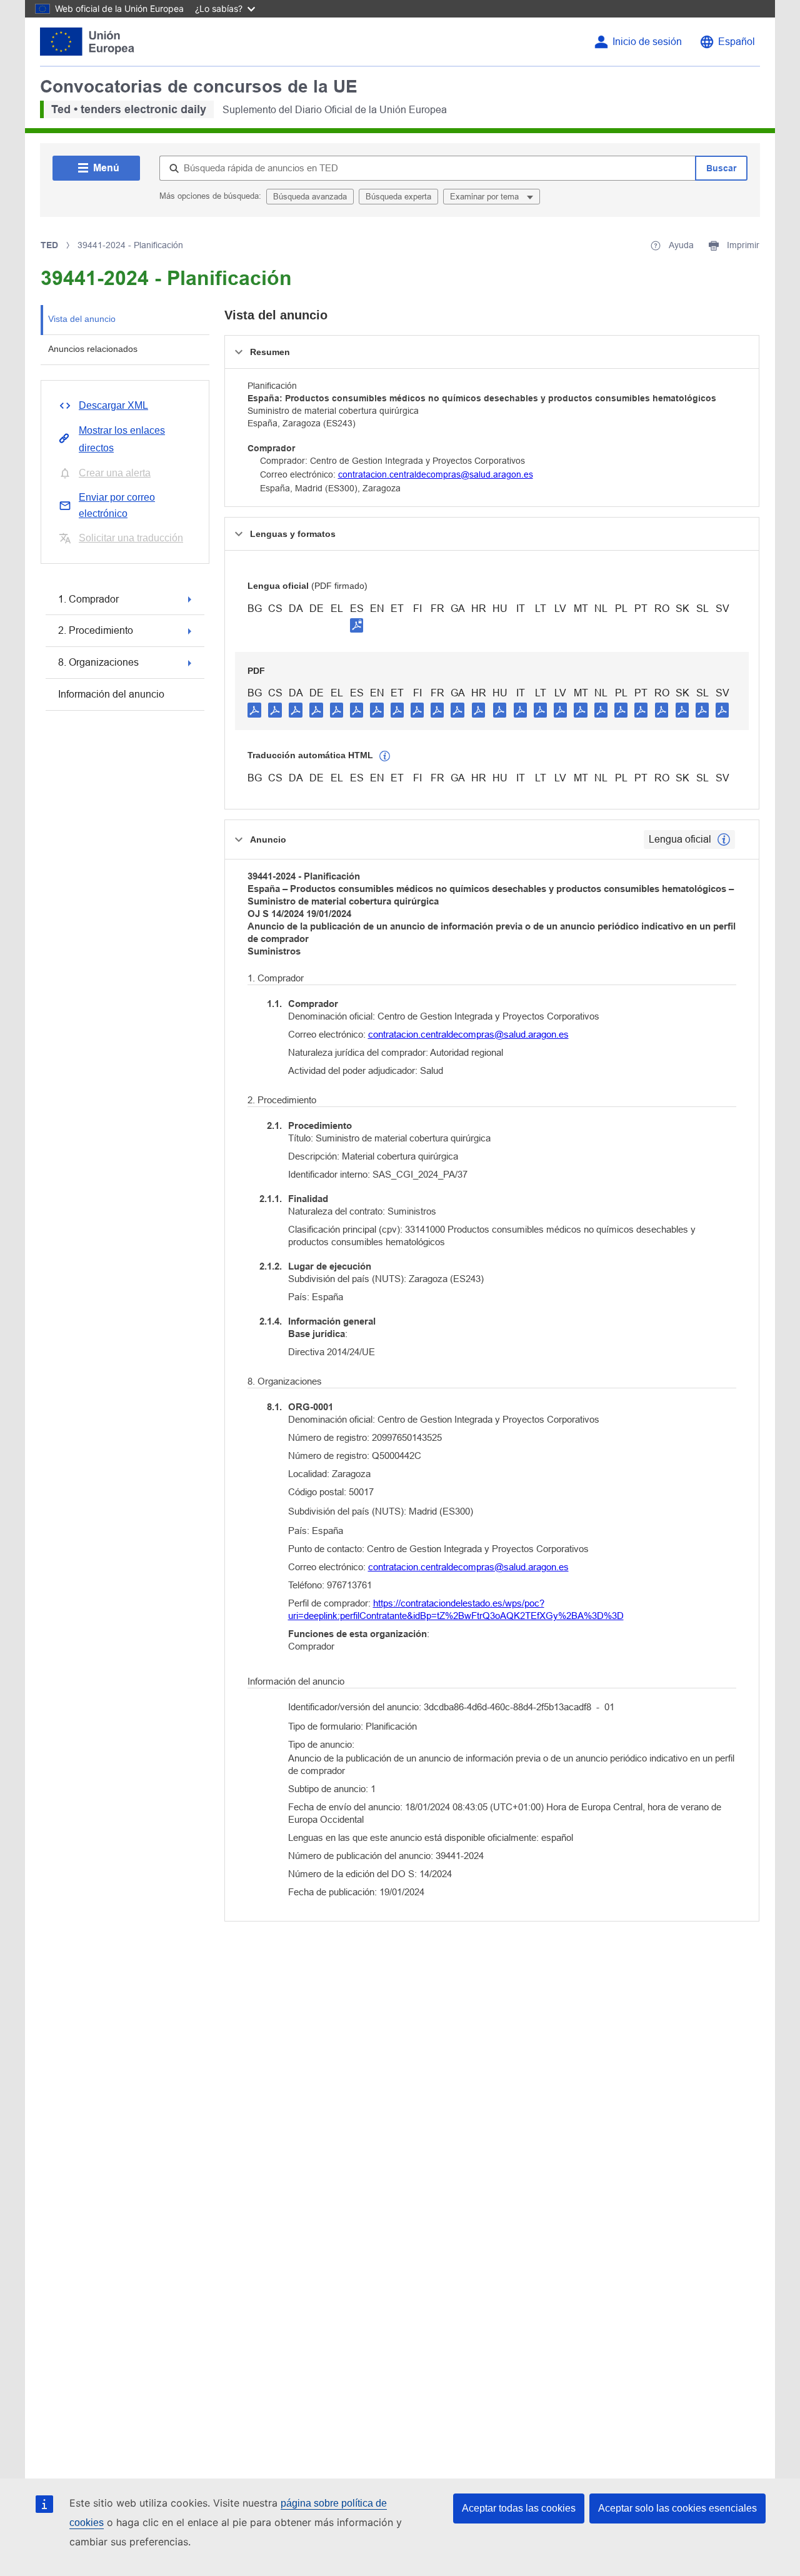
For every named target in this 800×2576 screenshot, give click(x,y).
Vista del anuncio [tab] (82, 319)
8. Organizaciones (98, 662)
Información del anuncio (111, 694)
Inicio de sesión (647, 42)
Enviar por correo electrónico (117, 505)
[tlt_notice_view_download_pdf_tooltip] (254, 709)
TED (49, 245)
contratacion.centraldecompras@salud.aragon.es (436, 474)
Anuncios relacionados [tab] (93, 349)
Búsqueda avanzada (310, 197)
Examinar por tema (486, 197)
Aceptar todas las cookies (519, 2508)
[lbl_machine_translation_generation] (385, 756)
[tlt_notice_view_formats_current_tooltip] (724, 839)
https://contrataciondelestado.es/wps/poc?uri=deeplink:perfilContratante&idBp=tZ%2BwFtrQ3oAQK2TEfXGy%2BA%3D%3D (456, 1609)
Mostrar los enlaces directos (122, 439)
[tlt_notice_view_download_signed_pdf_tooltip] (357, 625)
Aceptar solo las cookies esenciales (677, 2508)
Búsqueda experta (398, 197)
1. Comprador (88, 599)
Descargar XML (113, 405)
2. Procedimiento (96, 630)
